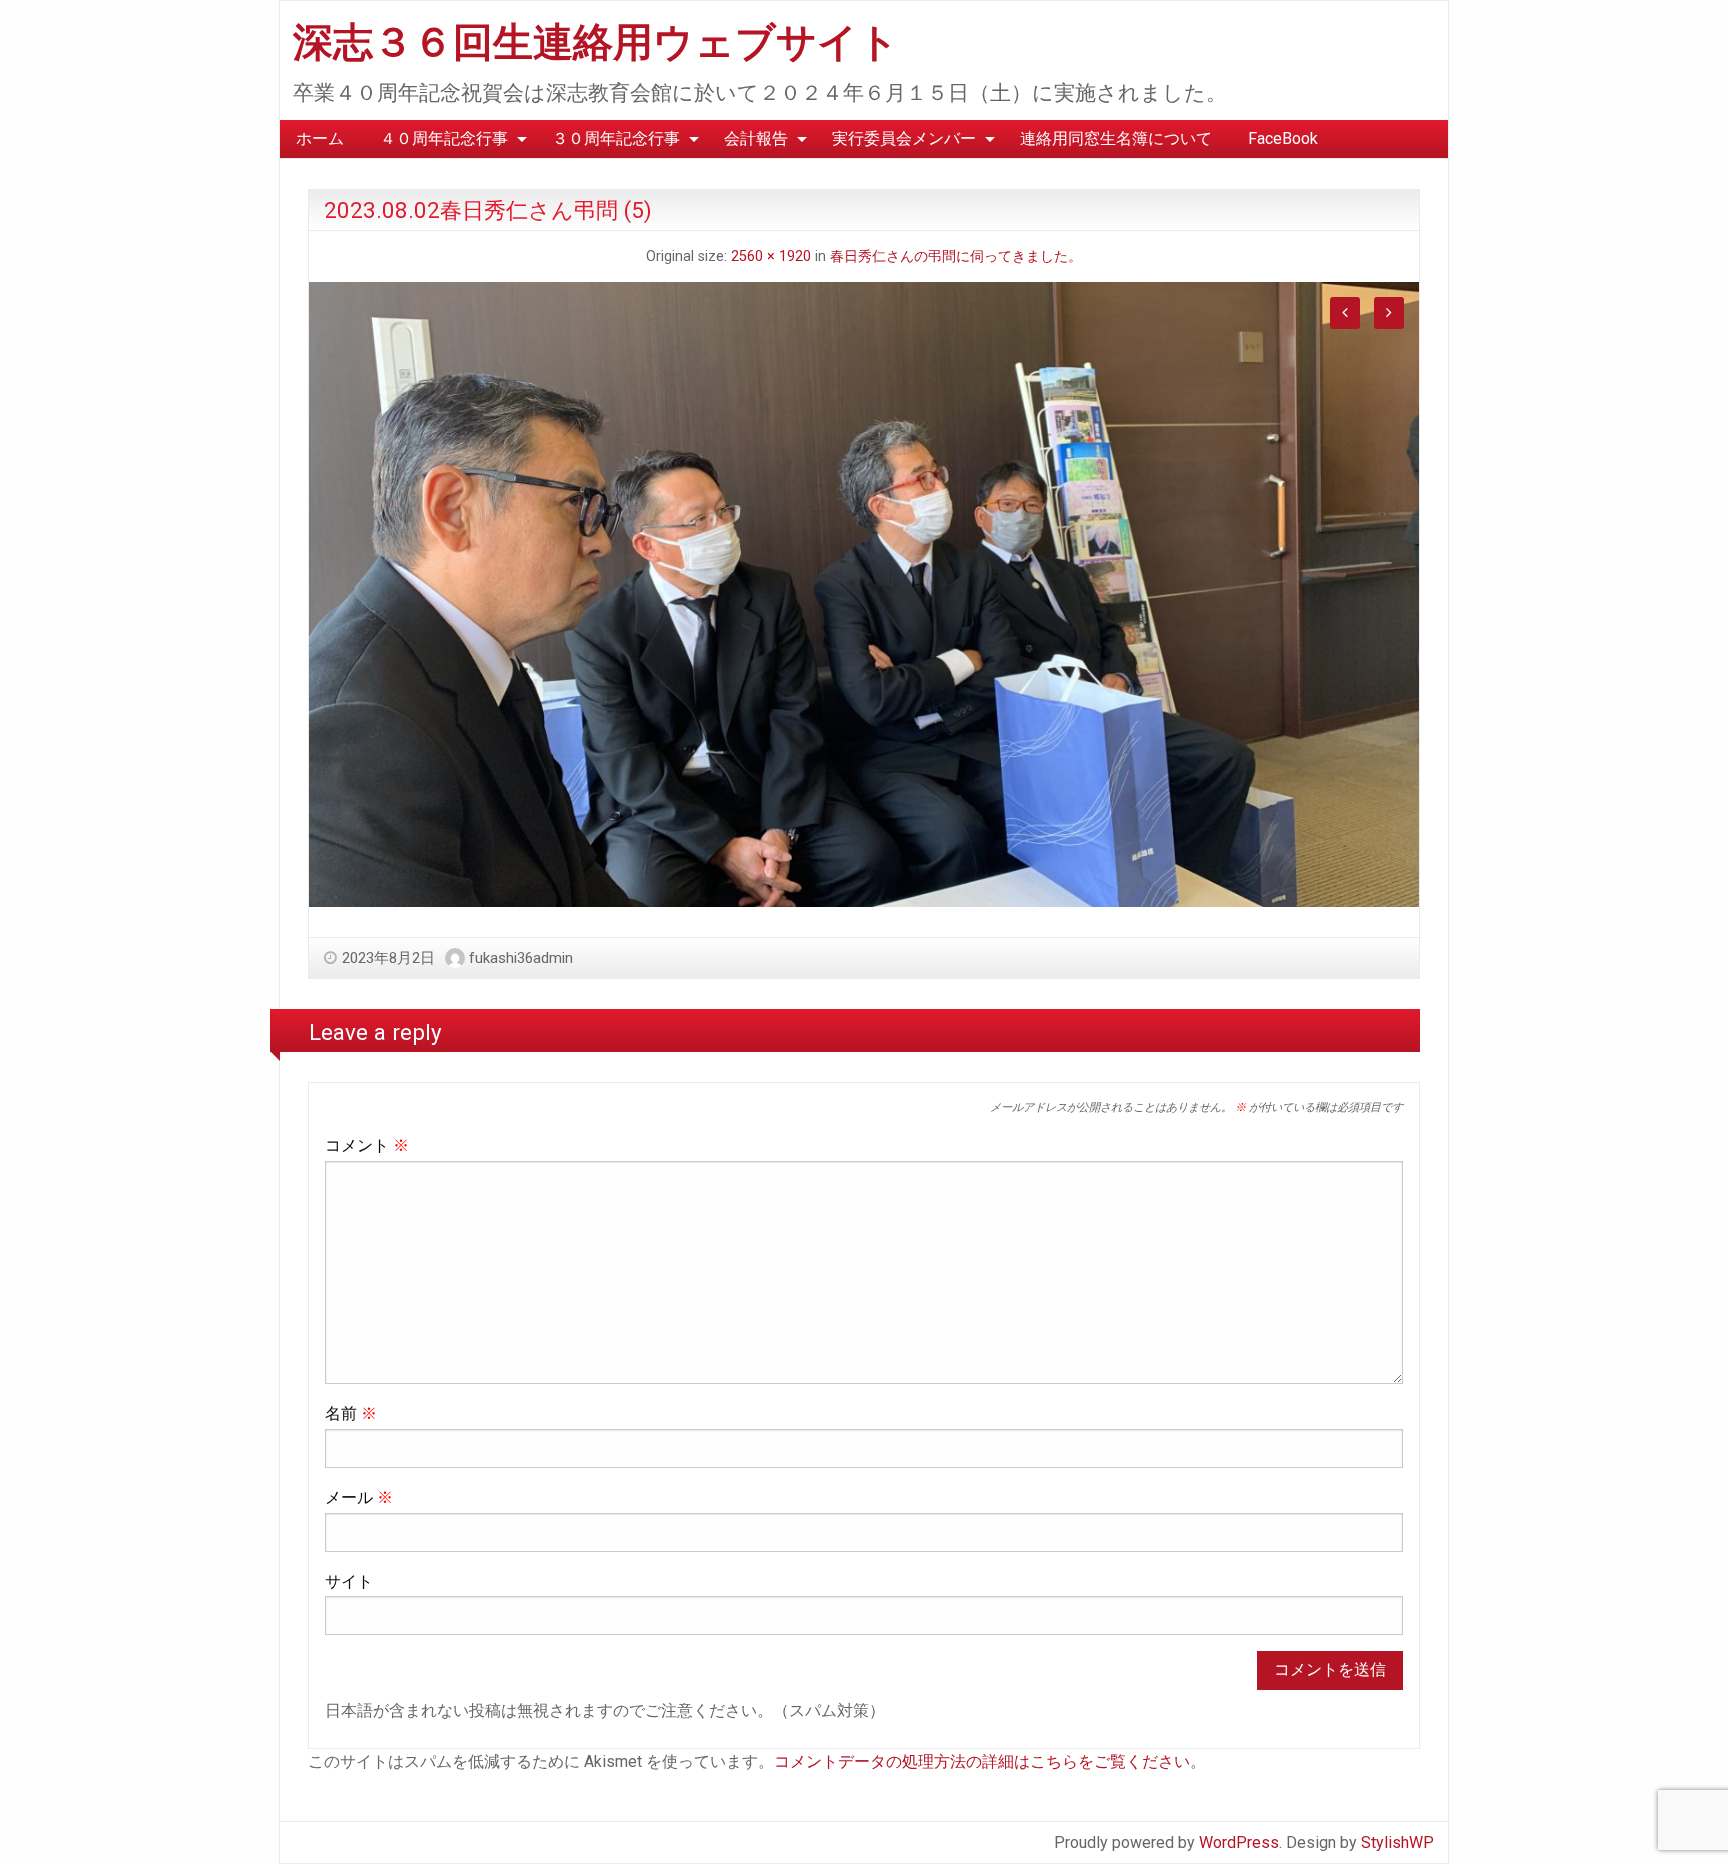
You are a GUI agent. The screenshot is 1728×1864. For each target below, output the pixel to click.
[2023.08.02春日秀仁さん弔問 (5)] (864, 593)
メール (359, 1497)
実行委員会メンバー (904, 138)
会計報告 (756, 138)
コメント (367, 1145)
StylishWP (1397, 1842)
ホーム (320, 138)
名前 (351, 1413)
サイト (349, 1581)
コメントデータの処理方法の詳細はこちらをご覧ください (982, 1761)
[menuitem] (320, 139)
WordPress (1239, 1842)
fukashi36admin (521, 958)
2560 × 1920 (771, 256)
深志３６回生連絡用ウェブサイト (596, 42)
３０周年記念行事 (616, 138)
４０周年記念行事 (444, 138)
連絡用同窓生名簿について (1116, 138)
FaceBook (1283, 138)
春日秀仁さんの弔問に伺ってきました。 (956, 256)
